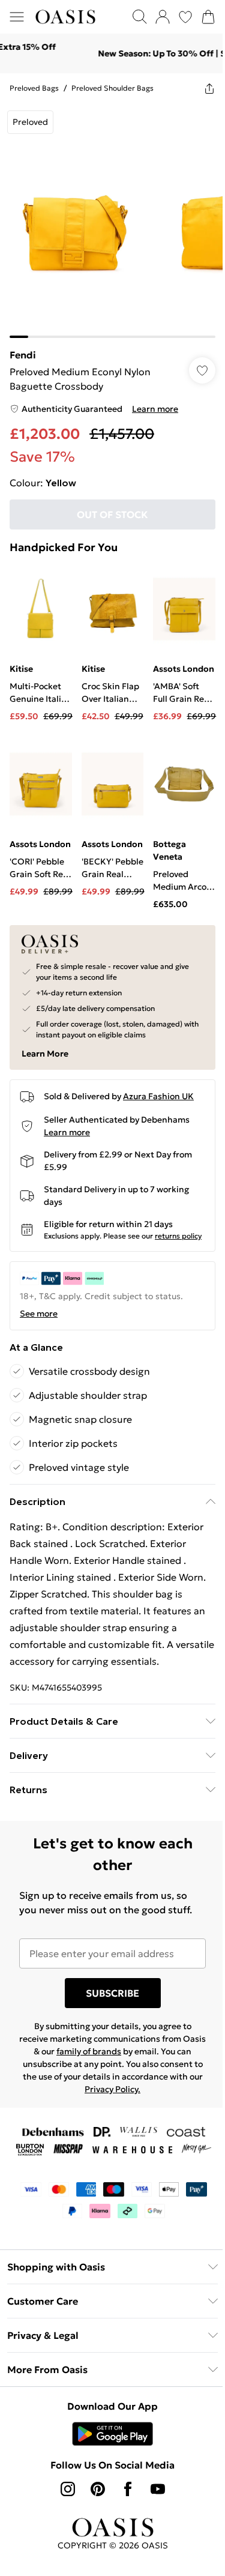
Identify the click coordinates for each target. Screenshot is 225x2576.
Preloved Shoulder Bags (112, 88)
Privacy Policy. (150, 2095)
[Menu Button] (17, 17)
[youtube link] (153, 2494)
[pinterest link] (93, 2494)
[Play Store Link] (108, 2439)
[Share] (200, 88)
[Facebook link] (123, 2494)
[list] (108, 216)
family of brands (105, 2057)
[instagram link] (63, 2494)
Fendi (23, 346)
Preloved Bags (34, 88)
